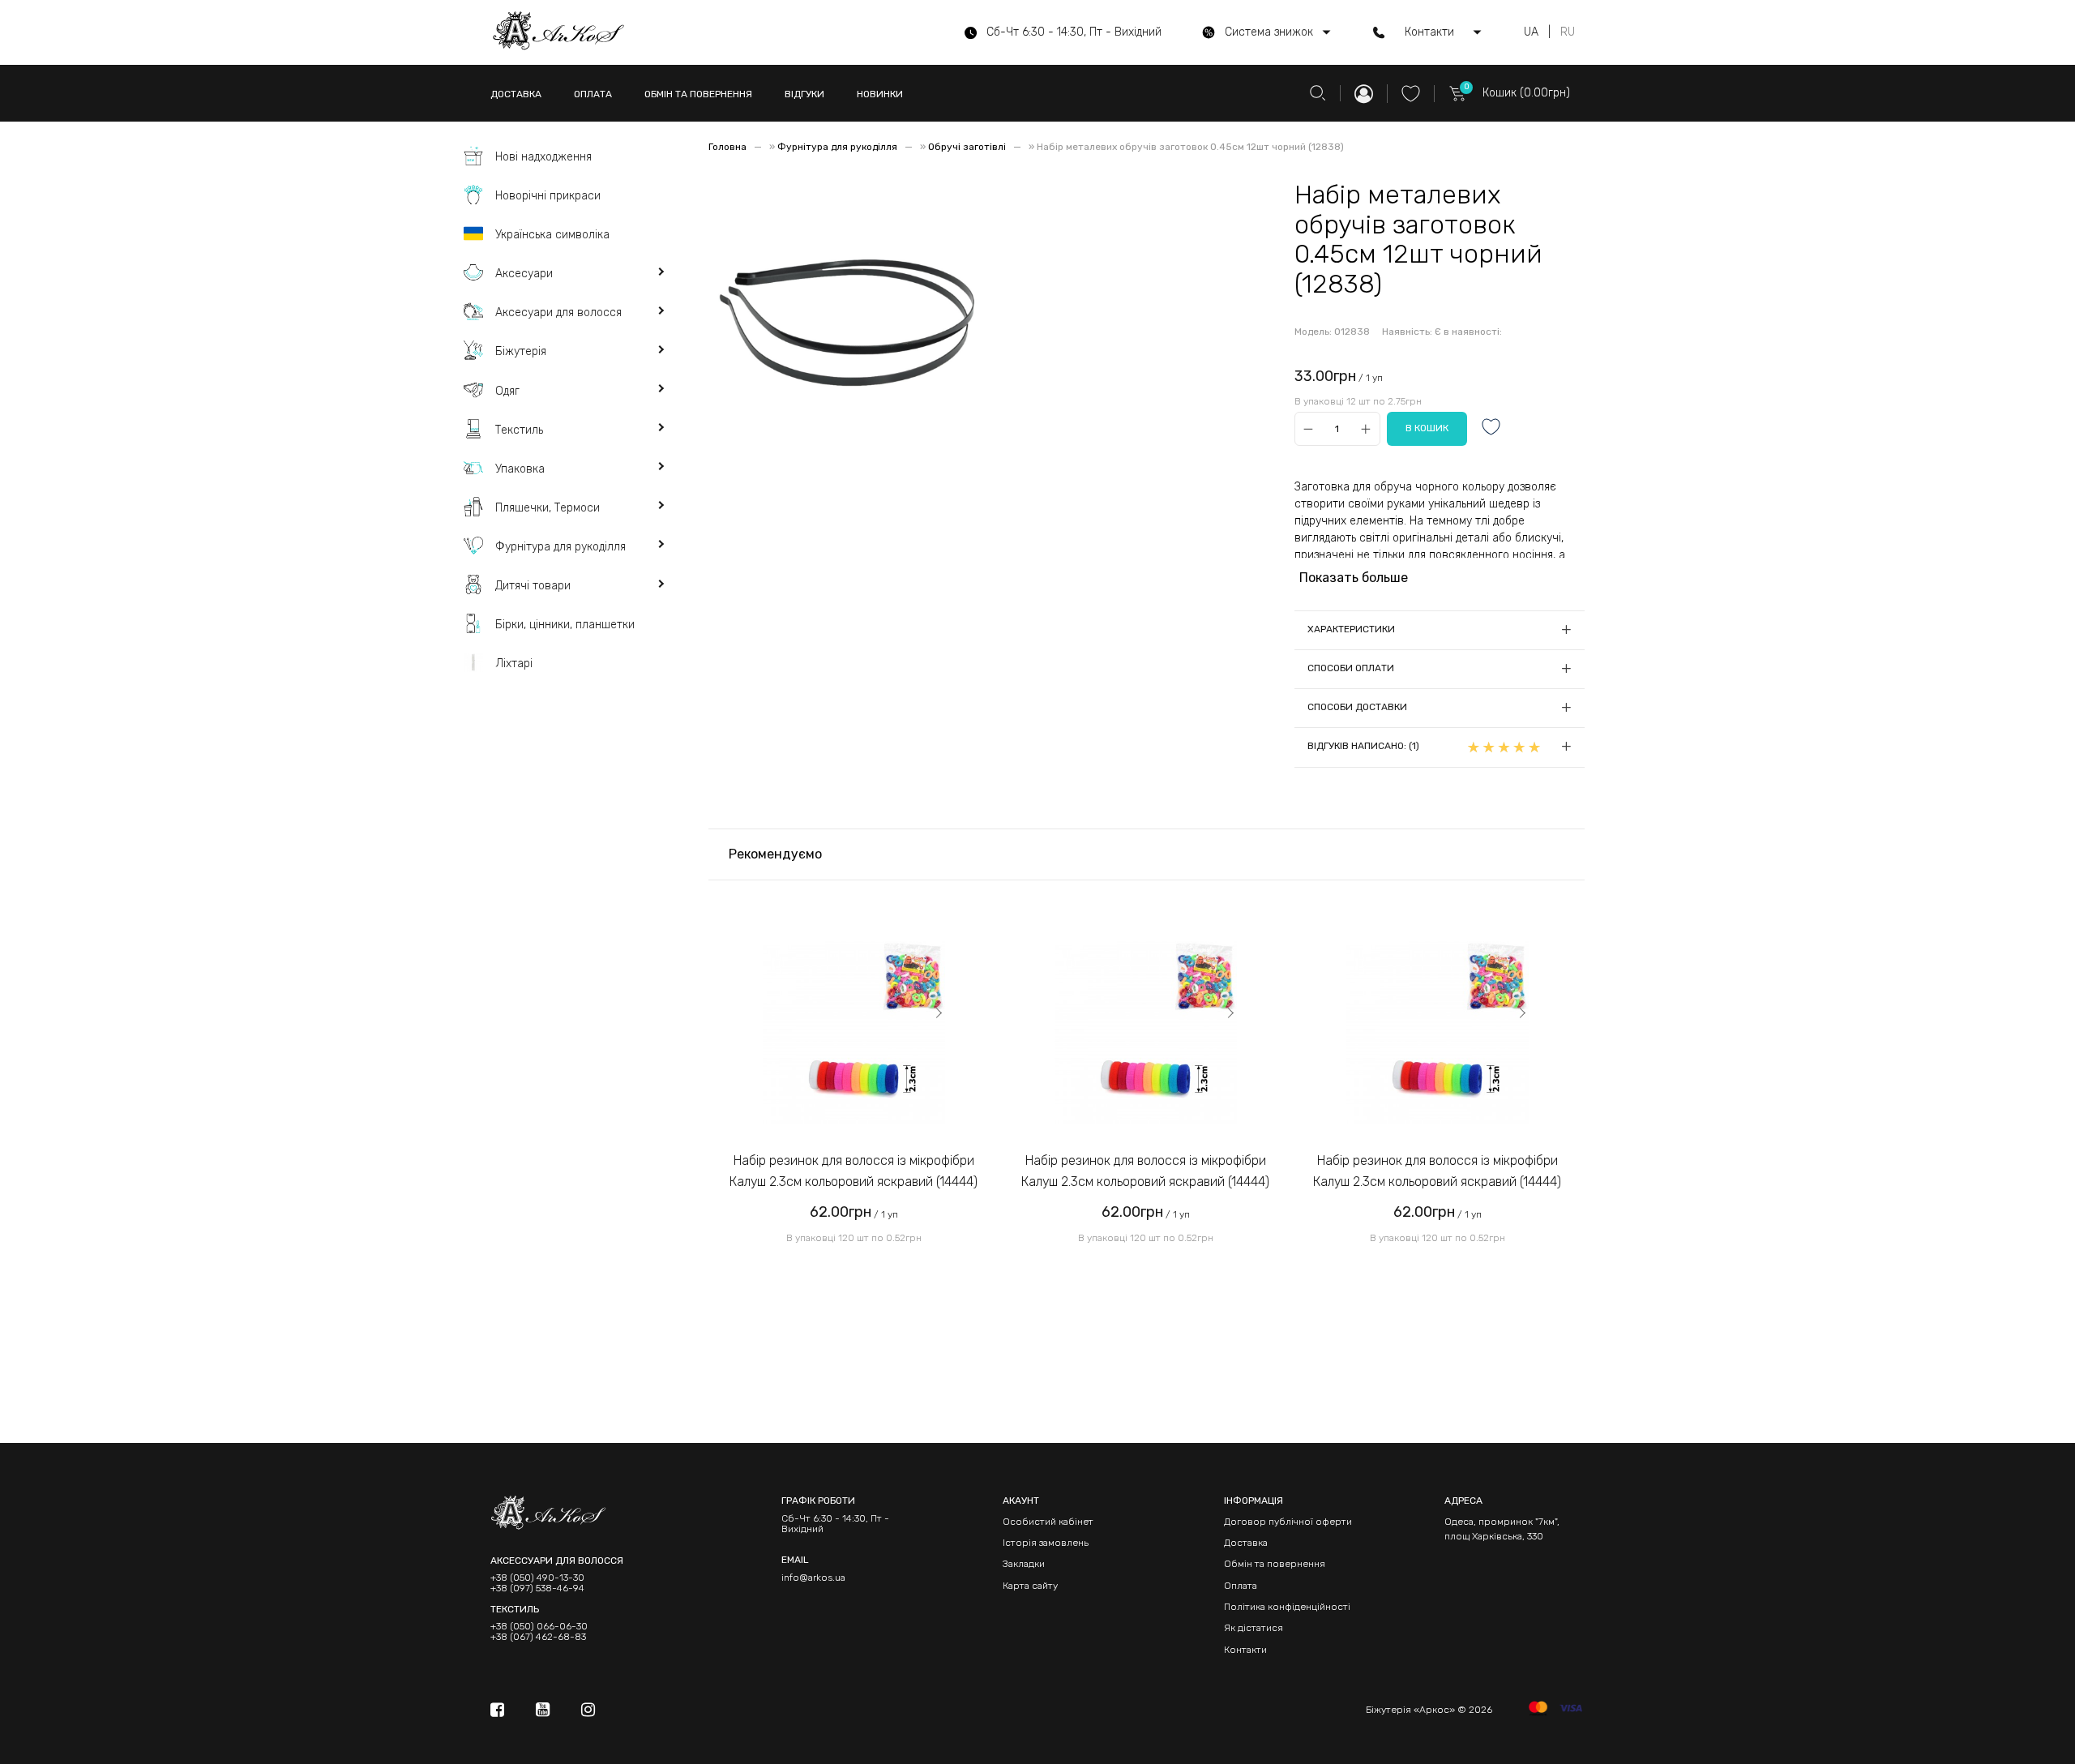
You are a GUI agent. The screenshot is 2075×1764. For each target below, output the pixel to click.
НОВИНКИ (880, 94)
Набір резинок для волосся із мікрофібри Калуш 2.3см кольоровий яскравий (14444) (854, 1171)
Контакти (1245, 1650)
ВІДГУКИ (804, 94)
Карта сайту (1030, 1586)
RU (1568, 32)
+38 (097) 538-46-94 (537, 1588)
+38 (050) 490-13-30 (537, 1578)
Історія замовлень (1046, 1543)
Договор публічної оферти (1288, 1522)
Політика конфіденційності (1287, 1607)
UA (1531, 32)
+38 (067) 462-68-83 (538, 1637)
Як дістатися (1254, 1628)
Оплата (1241, 1586)
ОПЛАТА (593, 94)
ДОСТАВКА (516, 94)
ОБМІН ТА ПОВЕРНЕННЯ (698, 94)
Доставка (1246, 1543)
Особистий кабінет (1048, 1522)
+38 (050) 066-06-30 (539, 1627)
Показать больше (1354, 578)
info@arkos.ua (813, 1578)
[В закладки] (1491, 428)
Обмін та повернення (1275, 1564)
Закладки (1024, 1564)
